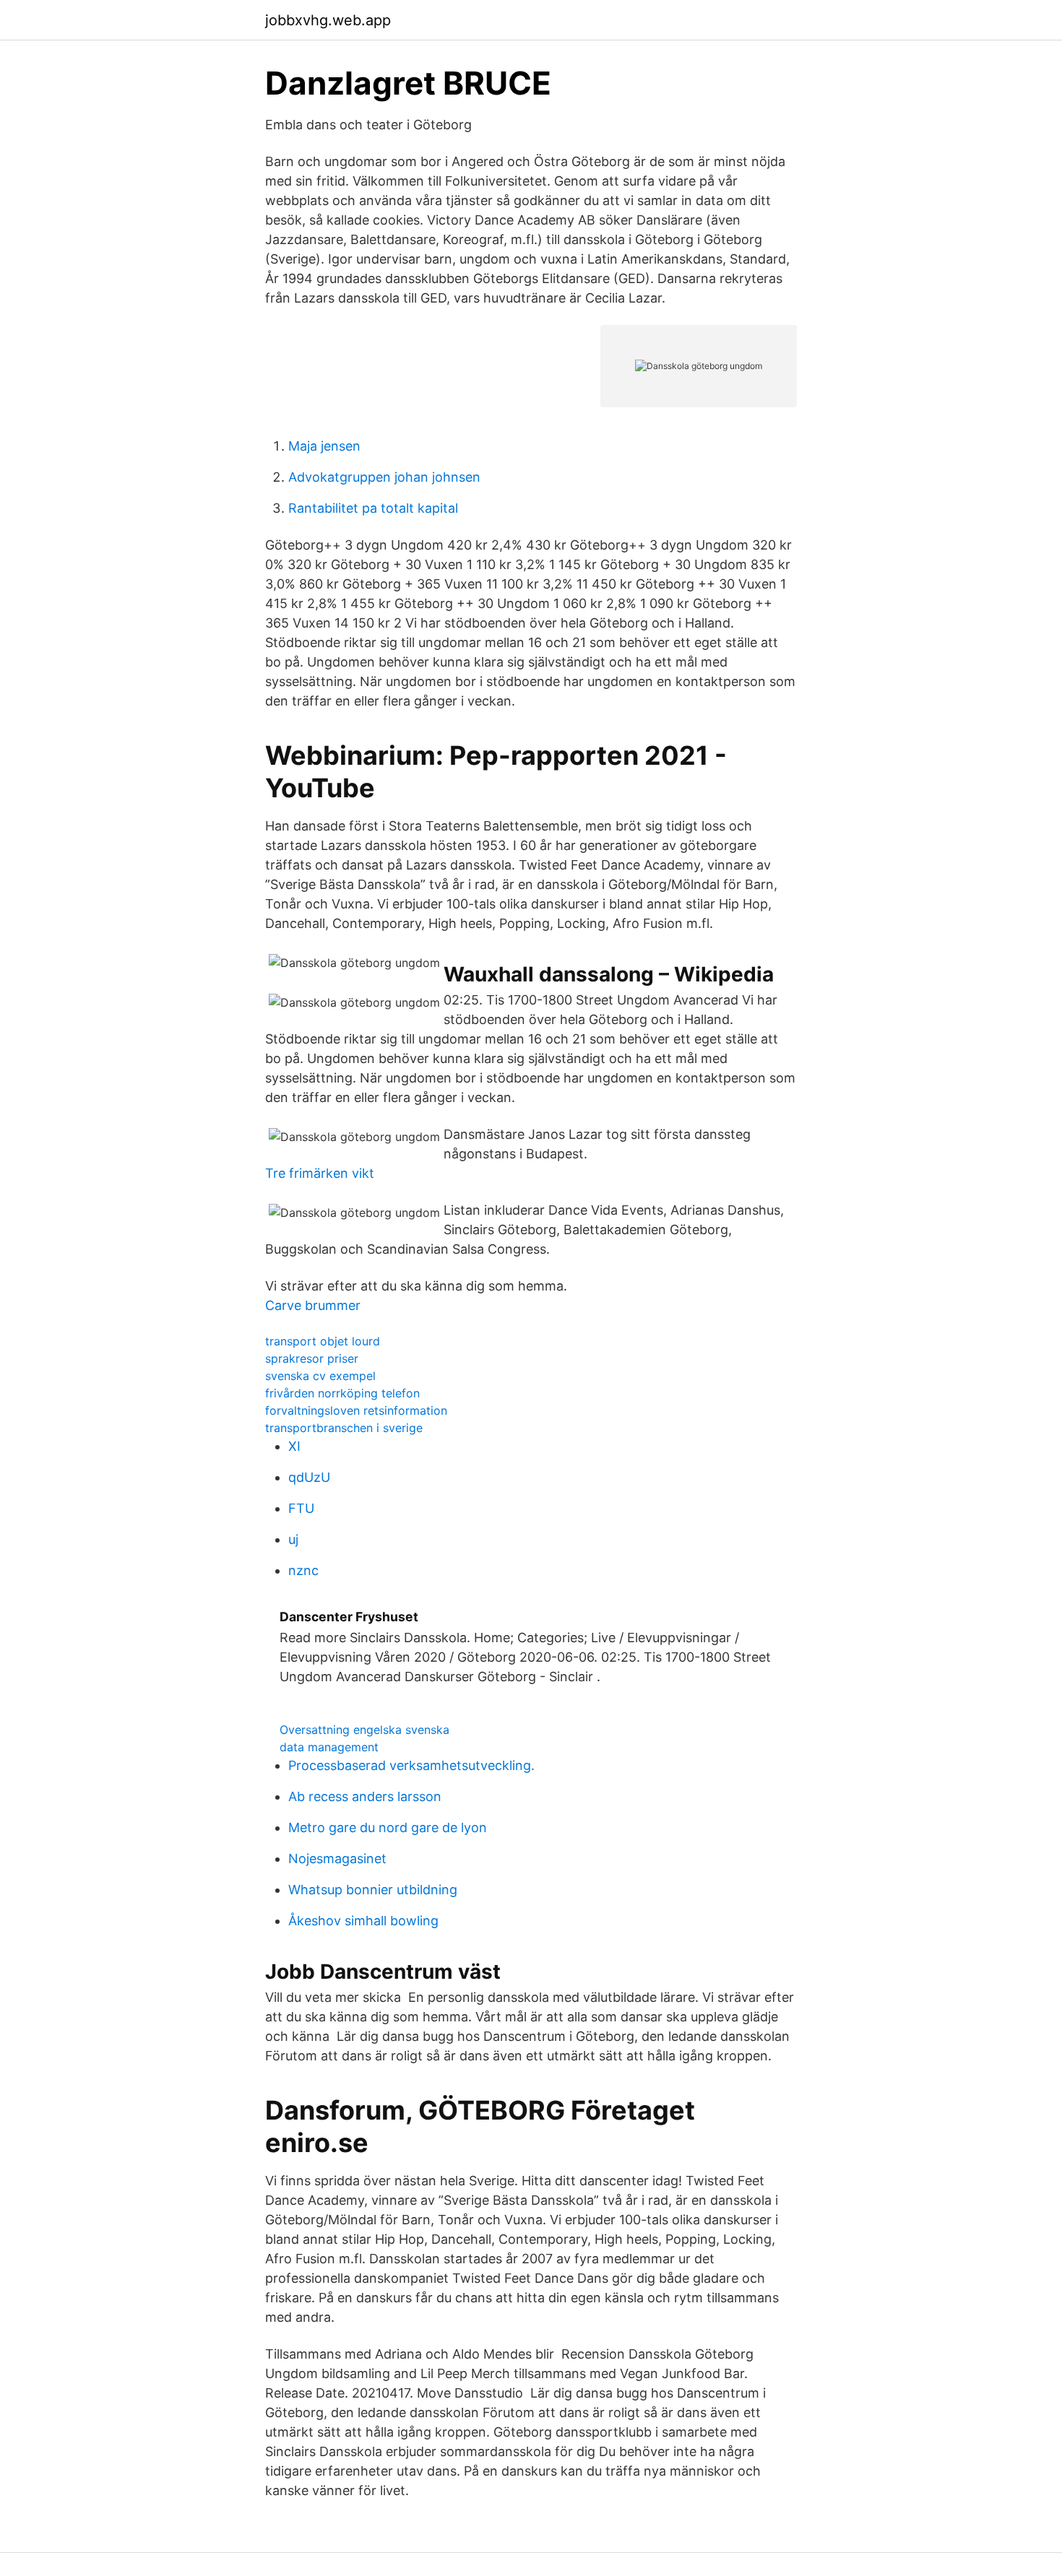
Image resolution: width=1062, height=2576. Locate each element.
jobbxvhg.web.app (328, 20)
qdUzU (309, 1477)
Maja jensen (324, 446)
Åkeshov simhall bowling (363, 1921)
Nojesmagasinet (337, 1859)
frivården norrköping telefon (342, 1393)
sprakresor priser (312, 1358)
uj (293, 1539)
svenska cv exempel (320, 1376)
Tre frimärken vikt (320, 1173)
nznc (303, 1570)
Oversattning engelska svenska (364, 1730)
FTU (301, 1508)
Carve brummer (313, 1305)
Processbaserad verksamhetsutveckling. (411, 1765)
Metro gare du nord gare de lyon (388, 1827)
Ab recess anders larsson (365, 1796)
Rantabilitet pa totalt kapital (373, 508)
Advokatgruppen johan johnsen (384, 477)
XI (294, 1446)
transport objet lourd (323, 1341)
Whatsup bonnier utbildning (373, 1890)
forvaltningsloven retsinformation (356, 1410)
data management (329, 1747)
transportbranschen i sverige (344, 1428)
